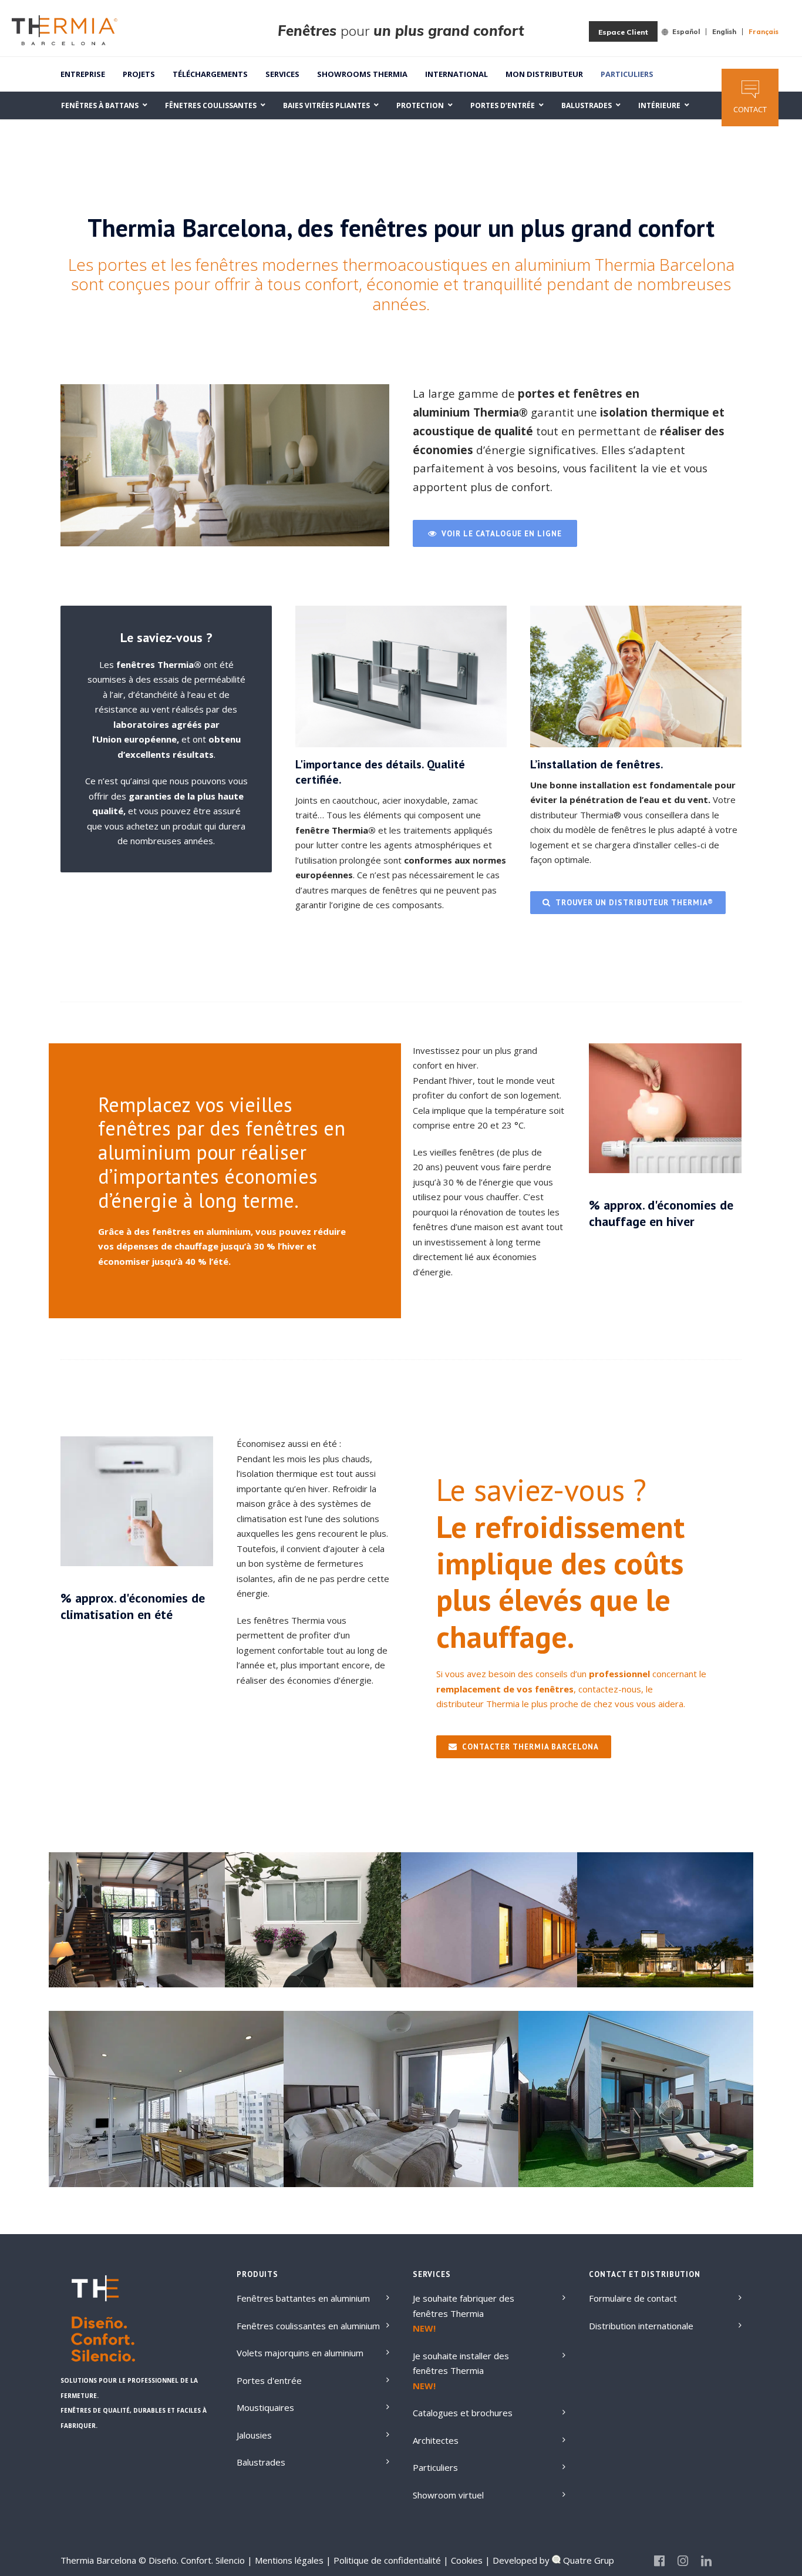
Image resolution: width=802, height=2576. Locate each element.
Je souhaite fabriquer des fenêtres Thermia (464, 2306)
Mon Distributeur (544, 74)
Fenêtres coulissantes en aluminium (308, 2326)
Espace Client (623, 32)
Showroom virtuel (448, 2495)
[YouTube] (730, 2561)
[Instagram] (683, 2561)
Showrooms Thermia (362, 74)
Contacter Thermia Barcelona (530, 1747)
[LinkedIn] (706, 2561)
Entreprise (83, 74)
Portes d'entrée (269, 2380)
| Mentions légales (285, 2560)
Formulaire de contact (633, 2298)
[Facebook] (659, 2561)
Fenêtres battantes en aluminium (303, 2298)
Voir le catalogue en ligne (502, 534)
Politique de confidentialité (386, 2560)
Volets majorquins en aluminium (300, 2353)
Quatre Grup (587, 2560)
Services (282, 74)
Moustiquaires (265, 2407)
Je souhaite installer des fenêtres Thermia (461, 2363)
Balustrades (261, 2462)
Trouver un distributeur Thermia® (634, 903)
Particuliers (627, 74)
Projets (139, 74)
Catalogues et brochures (463, 2413)
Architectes (436, 2440)
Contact (750, 109)
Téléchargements (210, 74)
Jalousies (254, 2435)
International (456, 74)
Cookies (466, 2560)
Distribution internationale (641, 2326)
